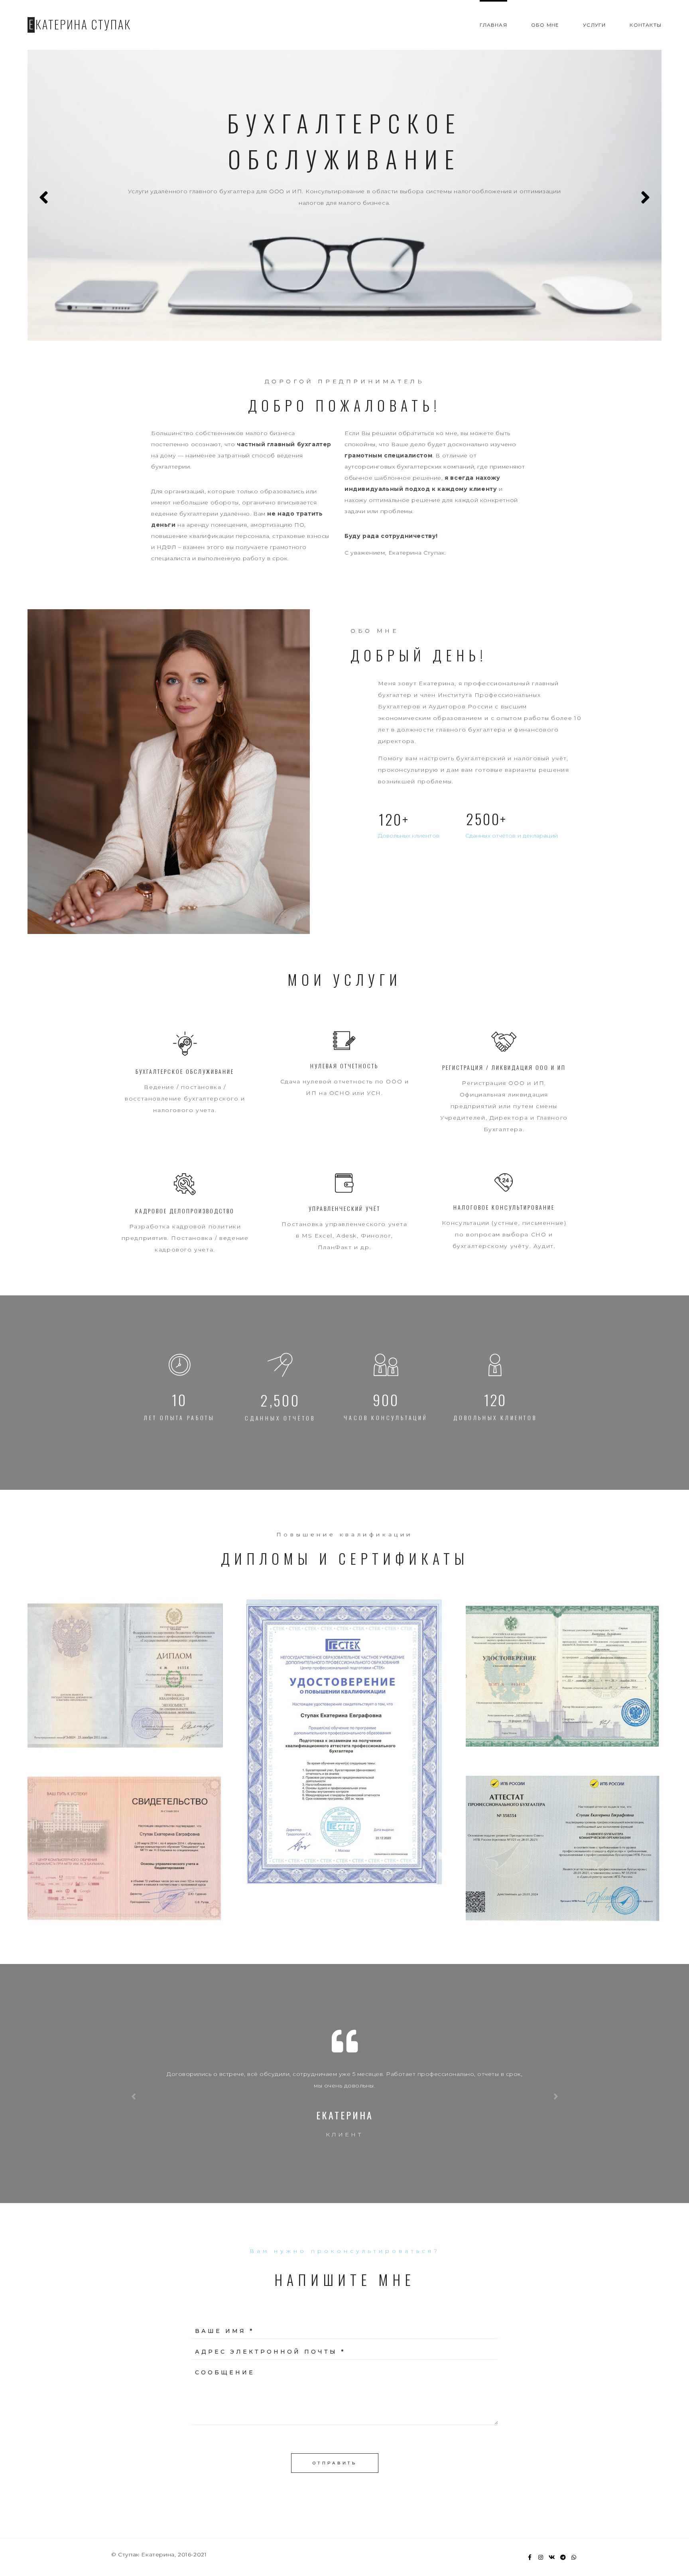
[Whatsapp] (574, 2557)
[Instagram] (541, 2557)
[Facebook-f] (530, 2557)
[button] (344, 1535)
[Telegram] (563, 2557)
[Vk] (552, 2557)
